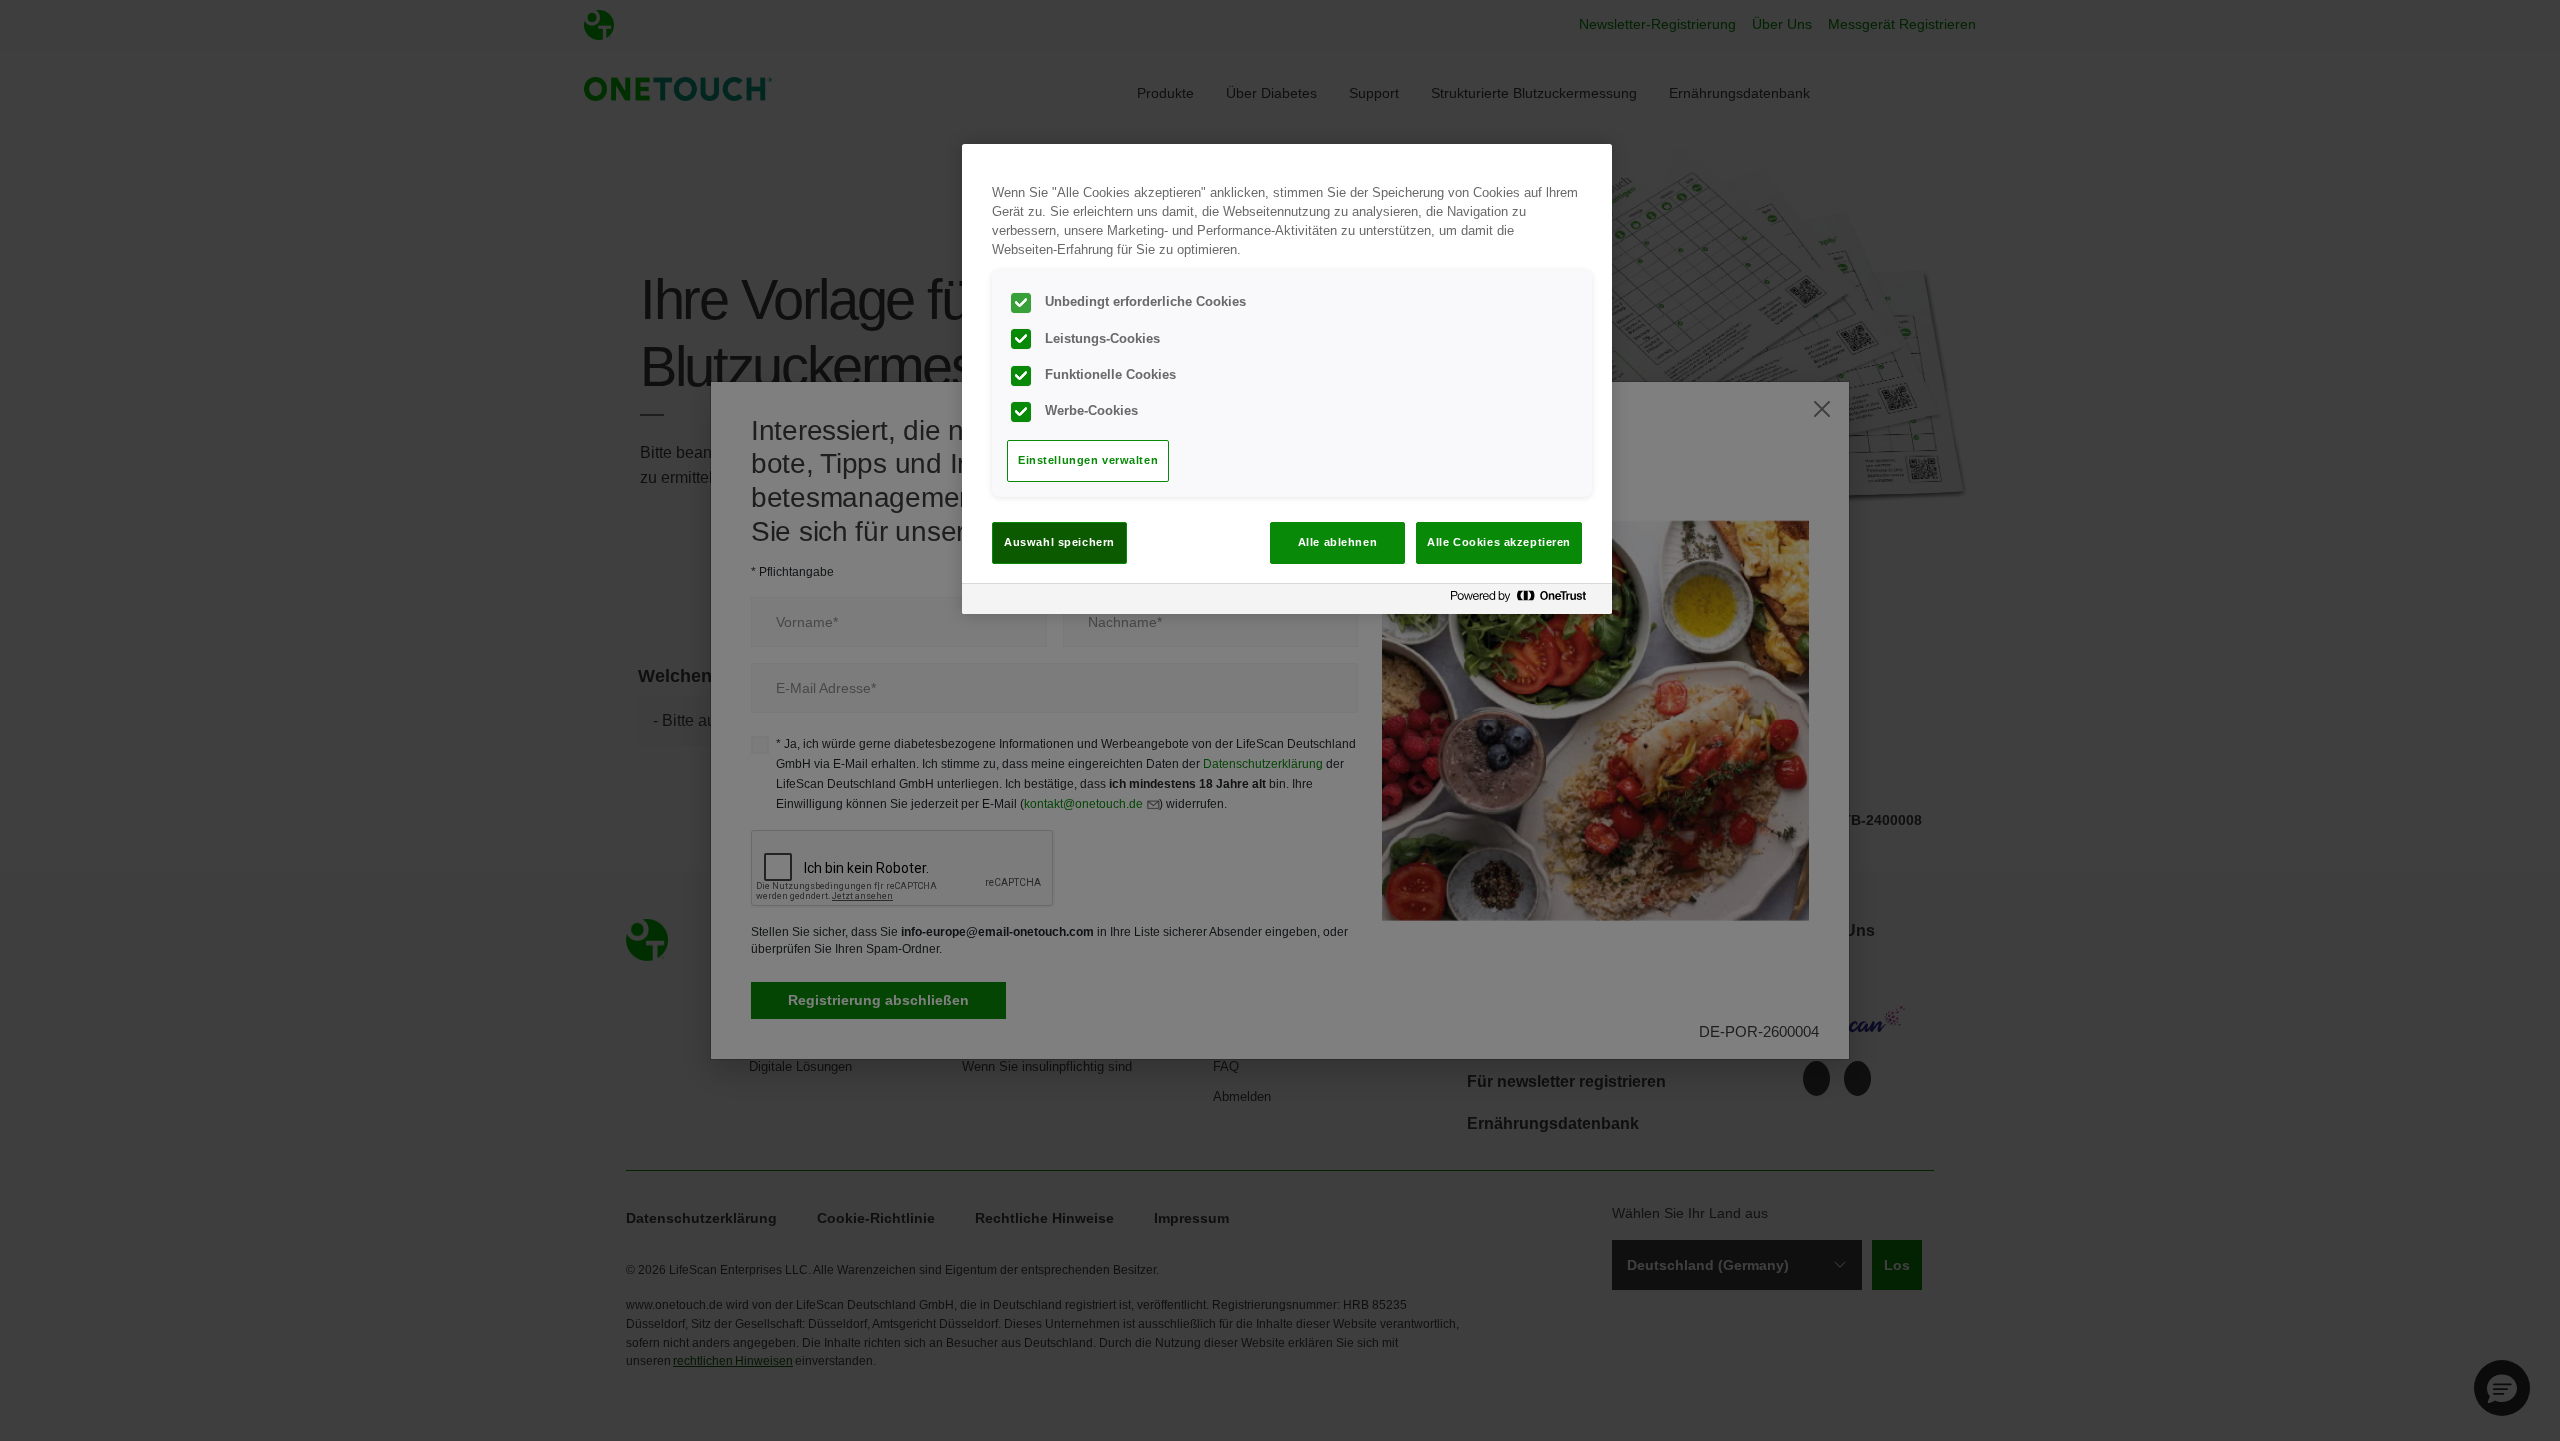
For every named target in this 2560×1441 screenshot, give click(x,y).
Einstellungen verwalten (1088, 460)
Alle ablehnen (1337, 542)
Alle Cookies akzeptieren (1499, 542)
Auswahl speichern (1059, 542)
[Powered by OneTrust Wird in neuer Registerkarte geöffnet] (1526, 601)
